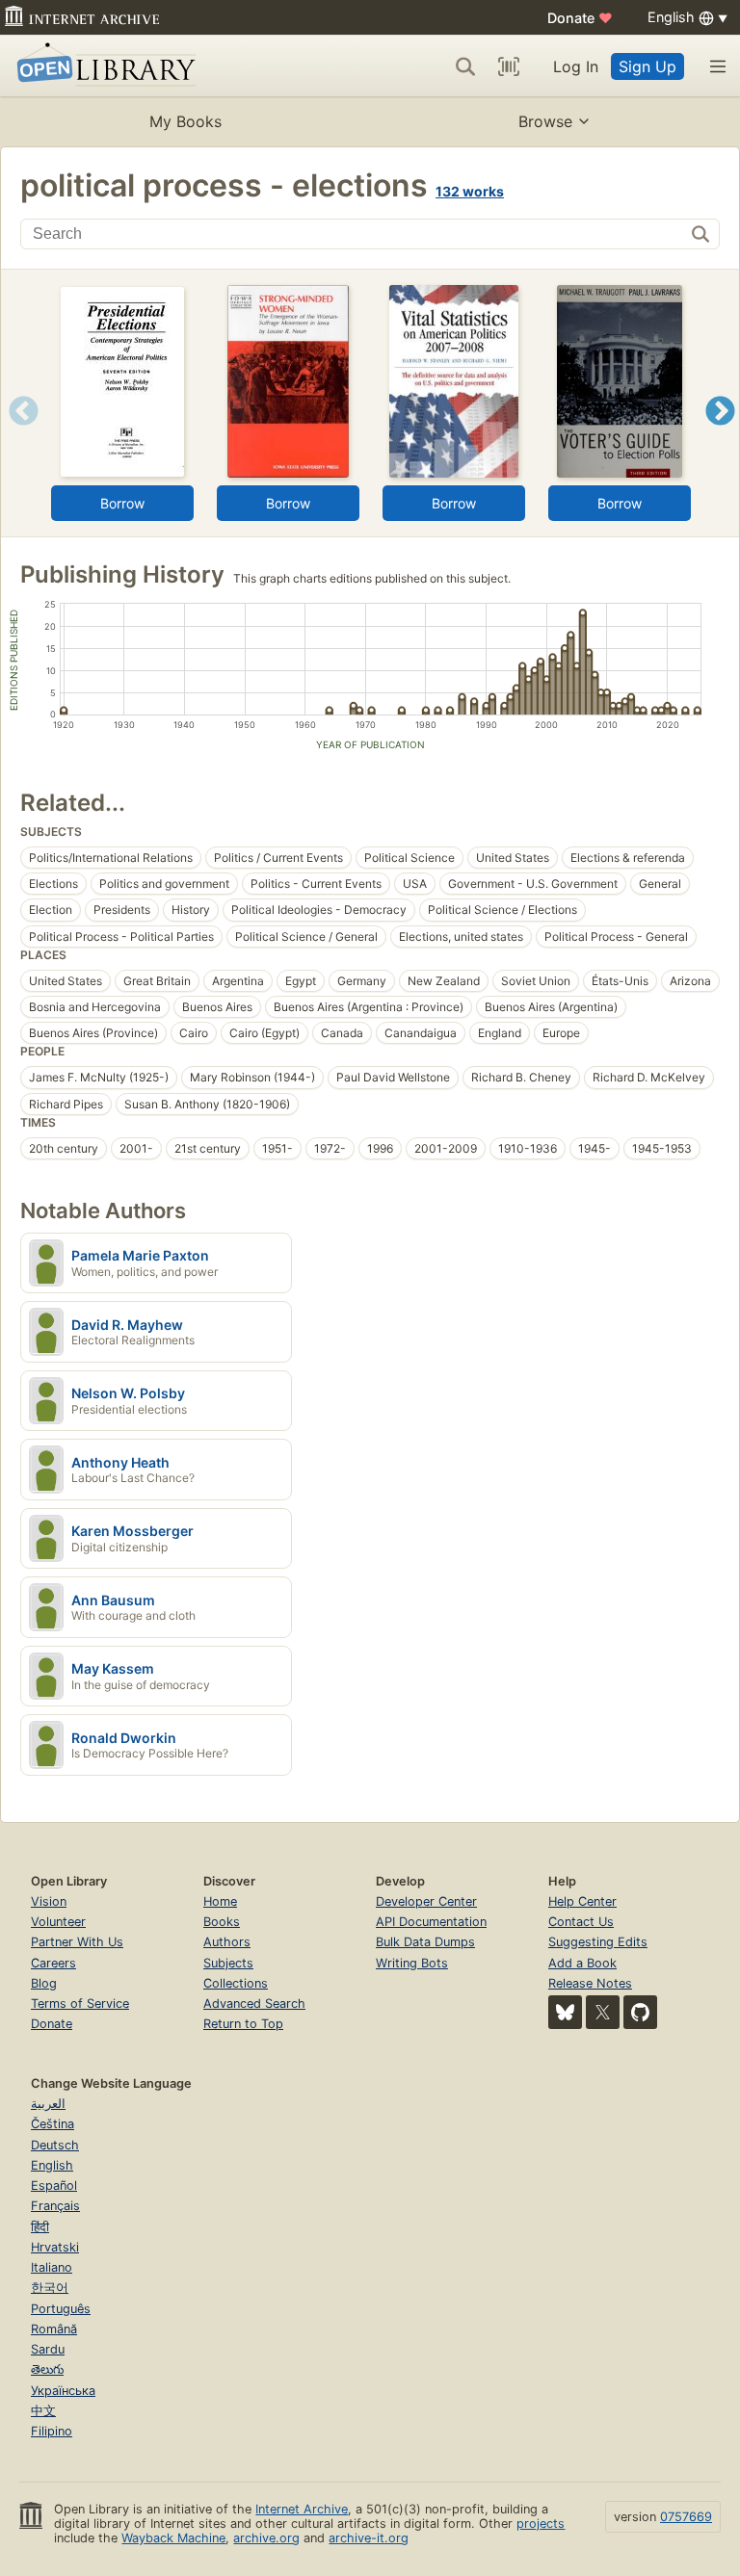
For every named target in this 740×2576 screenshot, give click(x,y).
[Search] (465, 66)
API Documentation (431, 1922)
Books (222, 1922)
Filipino (52, 2431)
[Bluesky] (565, 2012)
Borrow (122, 503)
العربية (48, 2104)
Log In (576, 66)
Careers (53, 1963)
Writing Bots (412, 1963)
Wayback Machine (173, 2538)
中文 (43, 2411)
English (52, 2165)
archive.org (266, 2538)
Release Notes (590, 1983)
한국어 (50, 2288)
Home (220, 1901)
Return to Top (243, 2024)
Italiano (52, 2267)
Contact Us (581, 1922)
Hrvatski (55, 2247)
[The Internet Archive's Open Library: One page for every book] (103, 66)
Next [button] (720, 435)
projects (541, 2524)
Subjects (228, 1963)
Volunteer (58, 1922)
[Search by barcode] (509, 66)
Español (54, 2186)
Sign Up (647, 66)
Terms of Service (80, 2004)
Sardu (48, 2349)
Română (54, 2329)
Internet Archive (302, 2509)
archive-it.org (369, 2538)
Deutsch (55, 2145)
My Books (185, 121)
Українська (63, 2391)
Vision (49, 1901)
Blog (44, 1983)
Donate (580, 18)
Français (55, 2206)
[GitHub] (640, 2012)
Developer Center (426, 1901)
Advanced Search (254, 2004)
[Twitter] (603, 2012)
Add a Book (582, 1963)
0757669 (686, 2517)
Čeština (53, 2124)
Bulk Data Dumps (425, 1942)
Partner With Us (77, 1942)
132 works (470, 191)
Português (61, 2309)
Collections (236, 1983)
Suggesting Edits (598, 1942)
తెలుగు (47, 2369)
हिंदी (40, 2227)
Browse (545, 121)
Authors (227, 1942)
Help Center (582, 1901)
